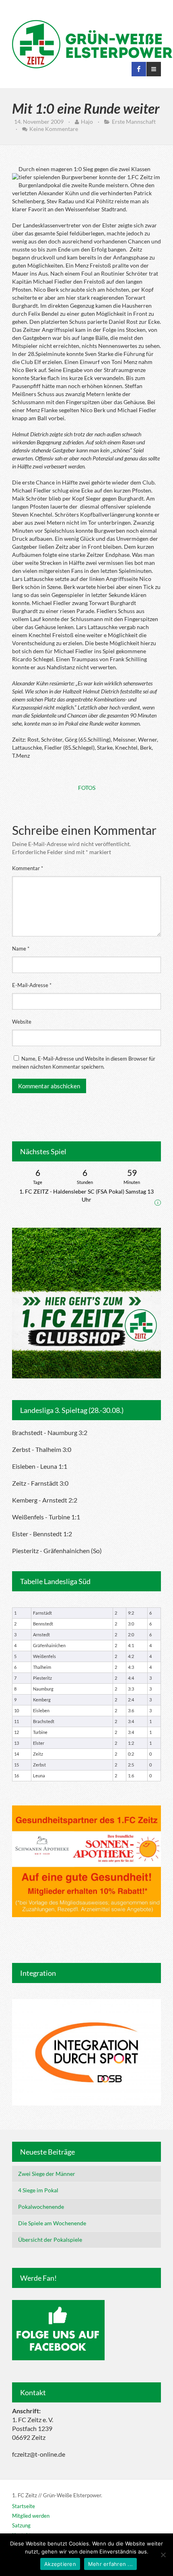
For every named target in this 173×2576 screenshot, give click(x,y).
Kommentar (28, 868)
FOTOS (87, 788)
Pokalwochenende (41, 2207)
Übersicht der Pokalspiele (50, 2240)
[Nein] (163, 2555)
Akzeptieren (60, 2564)
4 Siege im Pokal (38, 2190)
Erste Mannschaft (134, 122)
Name (21, 949)
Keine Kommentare (54, 129)
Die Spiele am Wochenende (52, 2223)
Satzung (21, 2525)
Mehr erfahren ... (110, 2564)
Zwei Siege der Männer (47, 2174)
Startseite (24, 2506)
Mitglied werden (31, 2516)
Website (22, 1022)
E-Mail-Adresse (32, 985)
